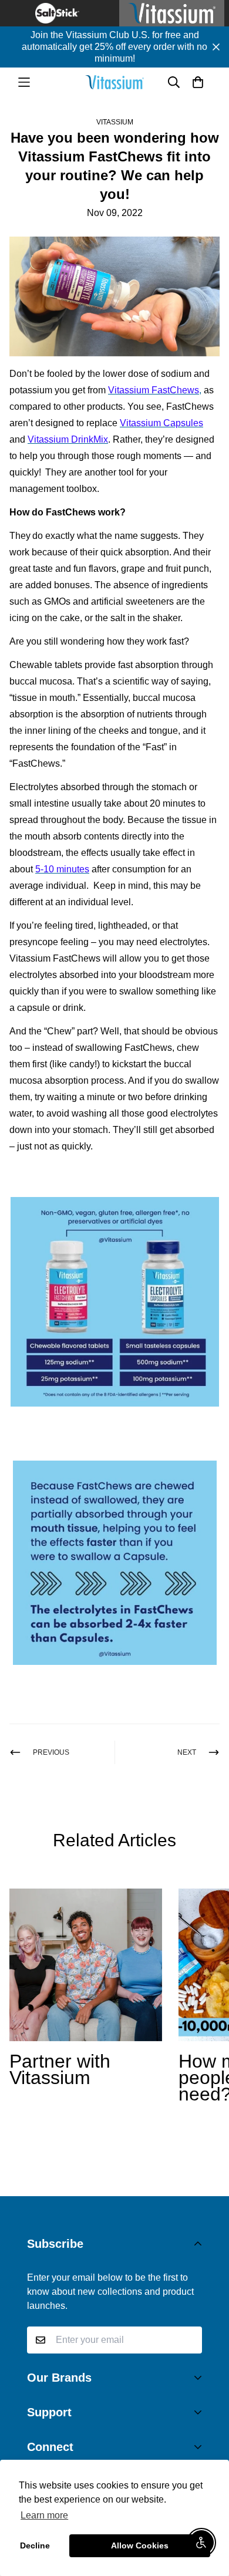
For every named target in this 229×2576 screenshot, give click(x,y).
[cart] (198, 82)
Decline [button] (35, 2545)
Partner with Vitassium (60, 2069)
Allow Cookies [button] (140, 2545)
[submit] (188, 2340)
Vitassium (115, 122)
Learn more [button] (44, 2515)
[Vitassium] (114, 82)
